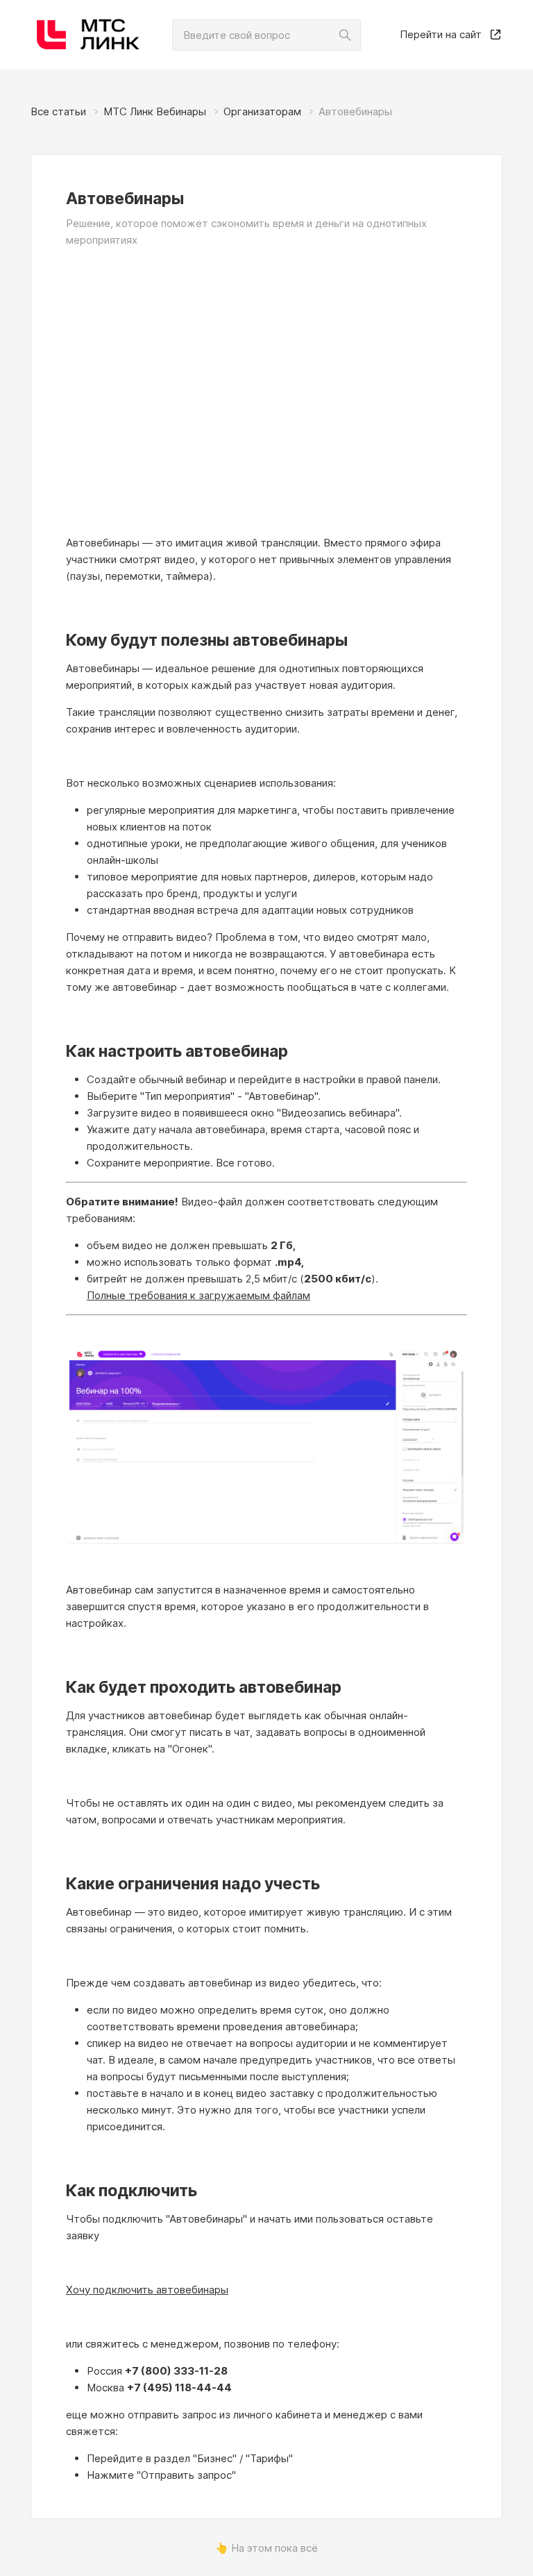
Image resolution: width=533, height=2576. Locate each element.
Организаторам (262, 111)
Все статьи (58, 111)
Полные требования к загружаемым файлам (198, 1295)
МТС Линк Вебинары (155, 111)
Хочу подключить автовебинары (147, 2290)
